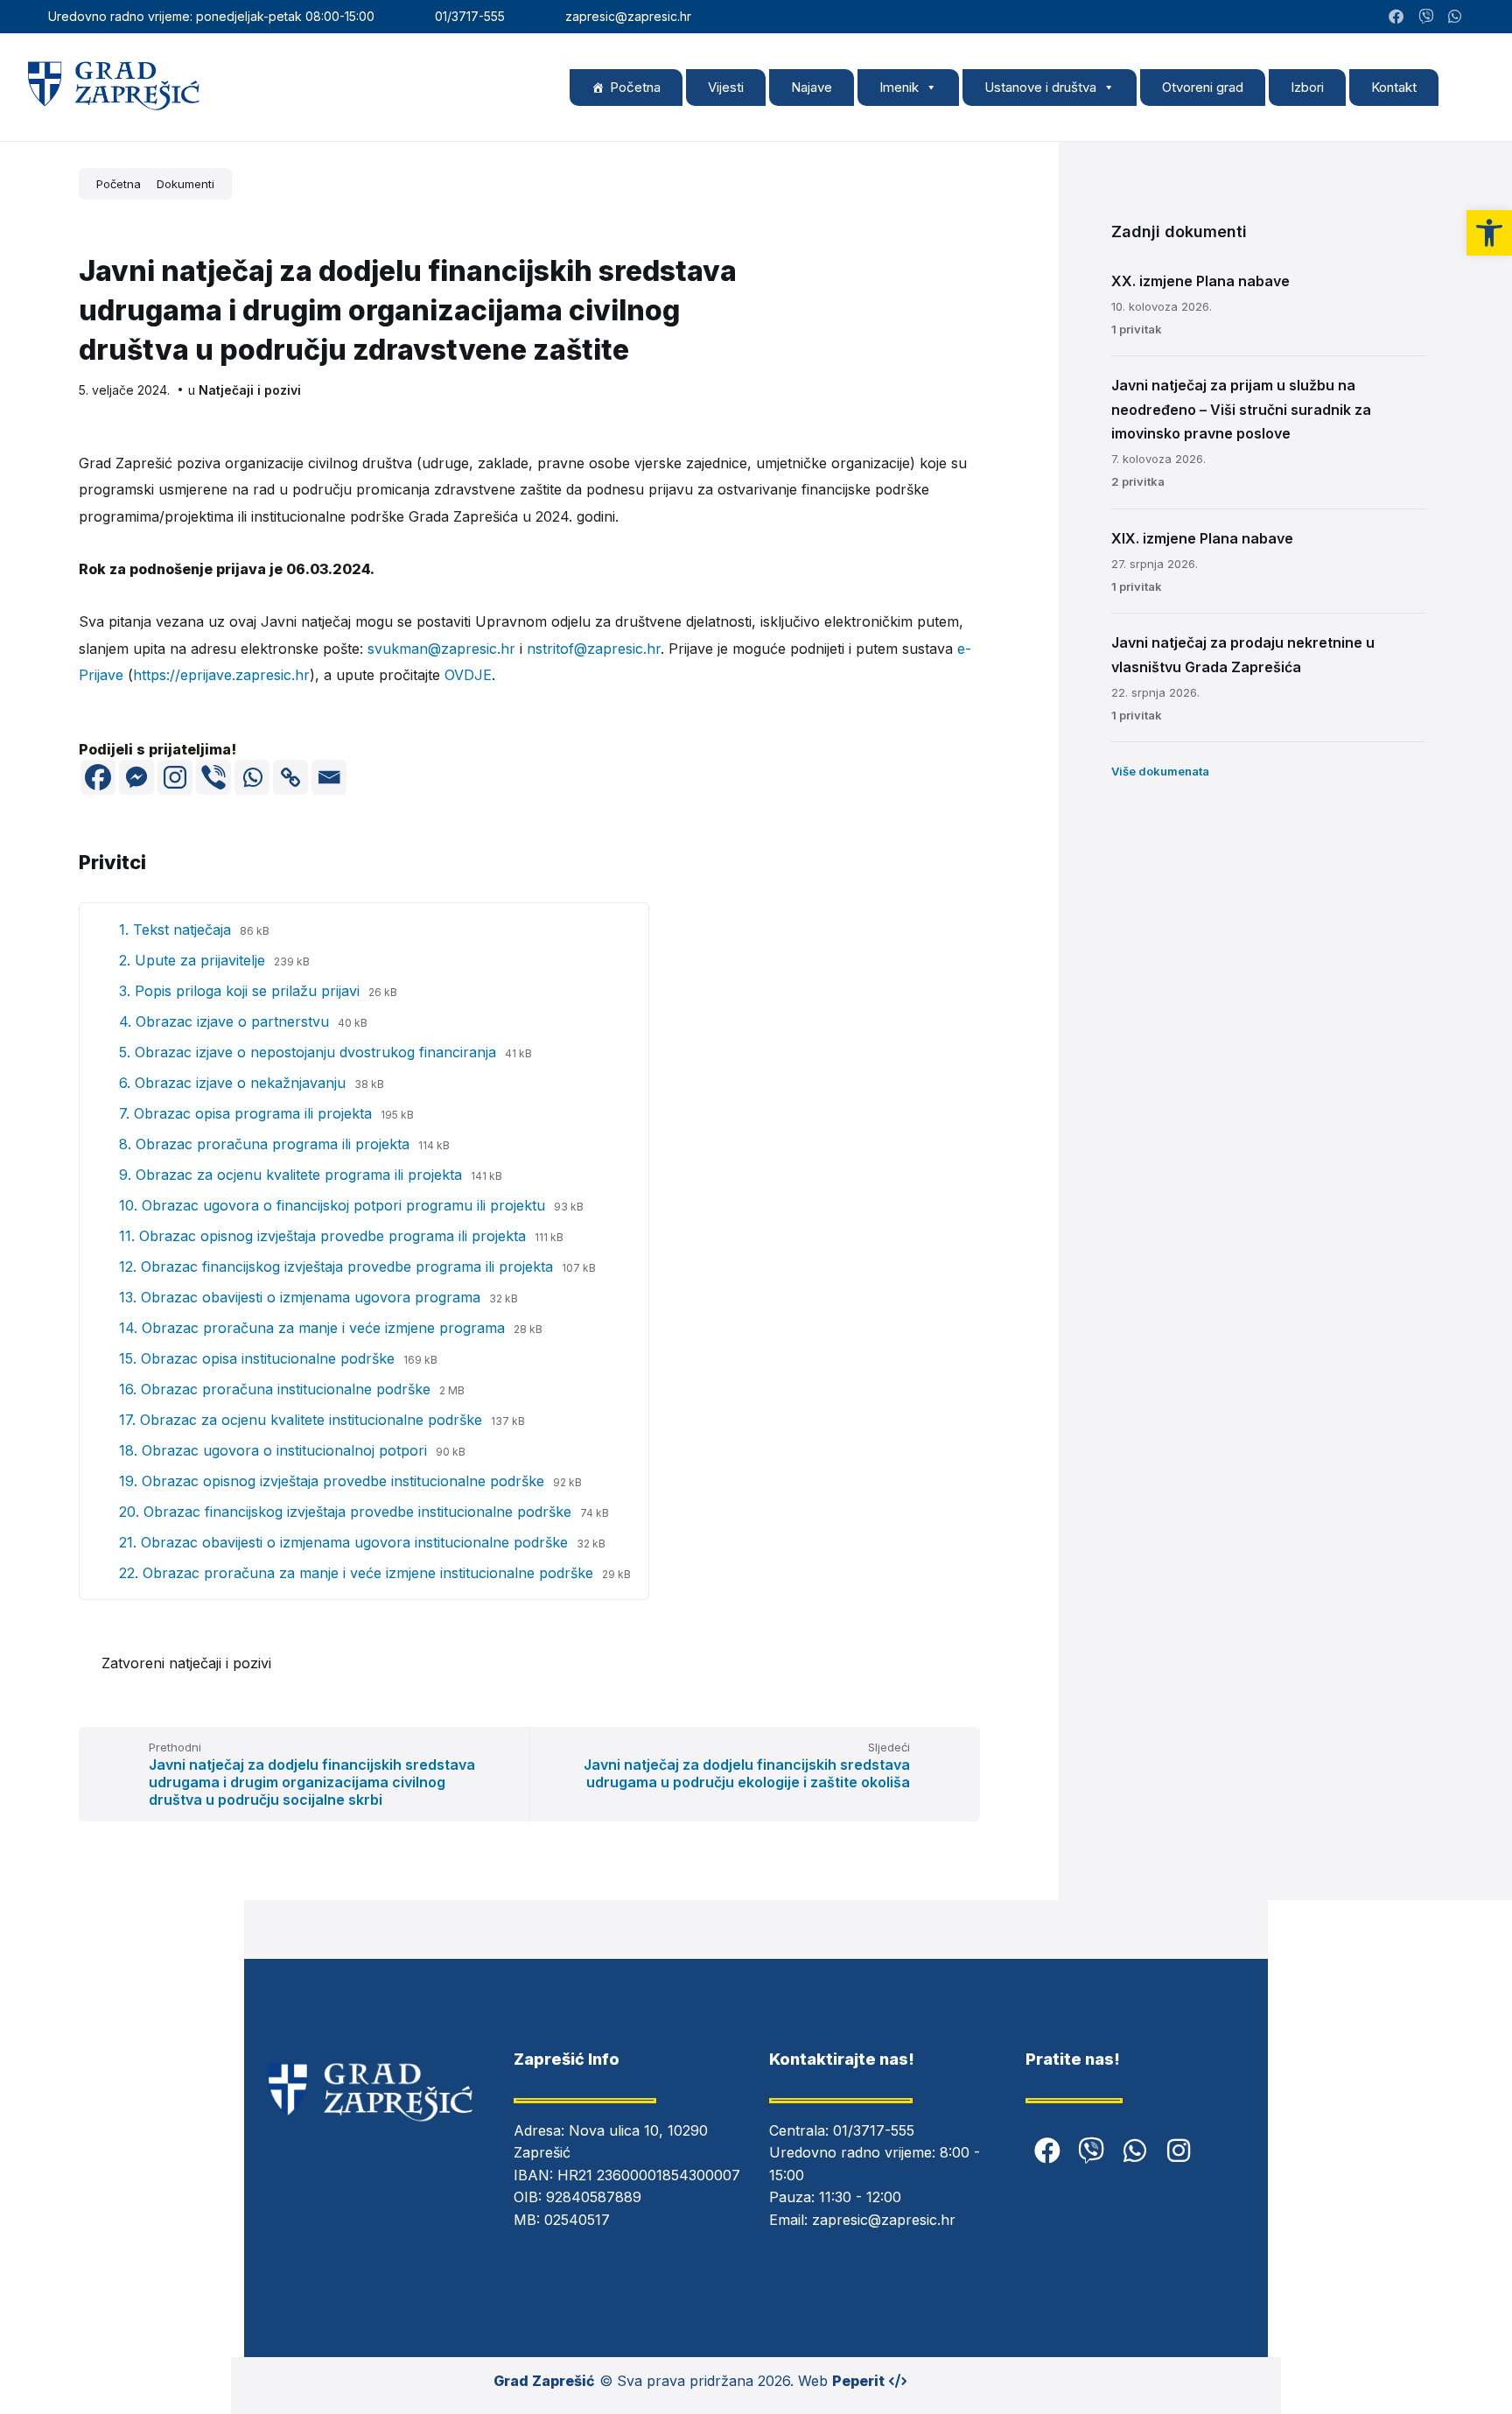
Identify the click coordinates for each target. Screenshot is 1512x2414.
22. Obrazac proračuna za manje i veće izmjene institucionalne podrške (358, 1573)
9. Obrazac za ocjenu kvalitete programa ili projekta (293, 1175)
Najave (812, 87)
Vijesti (726, 87)
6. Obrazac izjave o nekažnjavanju (234, 1083)
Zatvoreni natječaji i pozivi (186, 1663)
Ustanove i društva (1040, 87)
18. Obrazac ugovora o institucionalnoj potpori (275, 1450)
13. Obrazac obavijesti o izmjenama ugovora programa (302, 1297)
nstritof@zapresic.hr (594, 649)
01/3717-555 (874, 2130)
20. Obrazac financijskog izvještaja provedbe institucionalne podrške (347, 1512)
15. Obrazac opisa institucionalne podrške (259, 1358)
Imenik (899, 87)
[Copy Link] (290, 777)
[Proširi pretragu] (1468, 87)
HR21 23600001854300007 (649, 2175)
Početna (635, 87)
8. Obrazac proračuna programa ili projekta (266, 1144)
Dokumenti (185, 184)
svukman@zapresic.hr (441, 649)
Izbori (1307, 87)
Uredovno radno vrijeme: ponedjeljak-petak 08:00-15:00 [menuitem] (211, 16)
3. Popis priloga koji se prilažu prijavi (241, 991)
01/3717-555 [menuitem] (470, 16)
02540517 (577, 2220)
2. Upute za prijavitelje (194, 960)
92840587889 (594, 2197)
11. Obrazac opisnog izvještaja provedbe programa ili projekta (325, 1236)
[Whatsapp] (252, 777)
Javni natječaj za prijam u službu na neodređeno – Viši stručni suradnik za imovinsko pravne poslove (1241, 409)
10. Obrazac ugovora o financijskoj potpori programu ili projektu (334, 1205)
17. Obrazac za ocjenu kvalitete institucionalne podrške (303, 1420)
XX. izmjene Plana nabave (1200, 281)
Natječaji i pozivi (250, 390)
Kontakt (1394, 87)
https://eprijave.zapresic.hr (221, 675)
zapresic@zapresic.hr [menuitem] (628, 16)
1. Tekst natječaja (177, 930)
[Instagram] (1480, 17)
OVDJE (468, 675)
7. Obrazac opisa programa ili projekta (248, 1113)
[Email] (329, 777)
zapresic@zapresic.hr (884, 2220)
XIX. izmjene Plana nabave (1202, 538)
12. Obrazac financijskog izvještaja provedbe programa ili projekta (338, 1267)
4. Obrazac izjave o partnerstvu (226, 1021)
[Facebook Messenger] (136, 777)
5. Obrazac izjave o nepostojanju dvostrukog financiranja (310, 1052)
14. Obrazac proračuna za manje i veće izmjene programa (314, 1328)
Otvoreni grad (1203, 87)
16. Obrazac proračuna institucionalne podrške (277, 1389)
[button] (1489, 233)
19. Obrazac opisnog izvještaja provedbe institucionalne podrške (334, 1481)
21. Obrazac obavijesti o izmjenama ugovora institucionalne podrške (346, 1542)
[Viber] (213, 777)
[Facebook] (98, 777)
